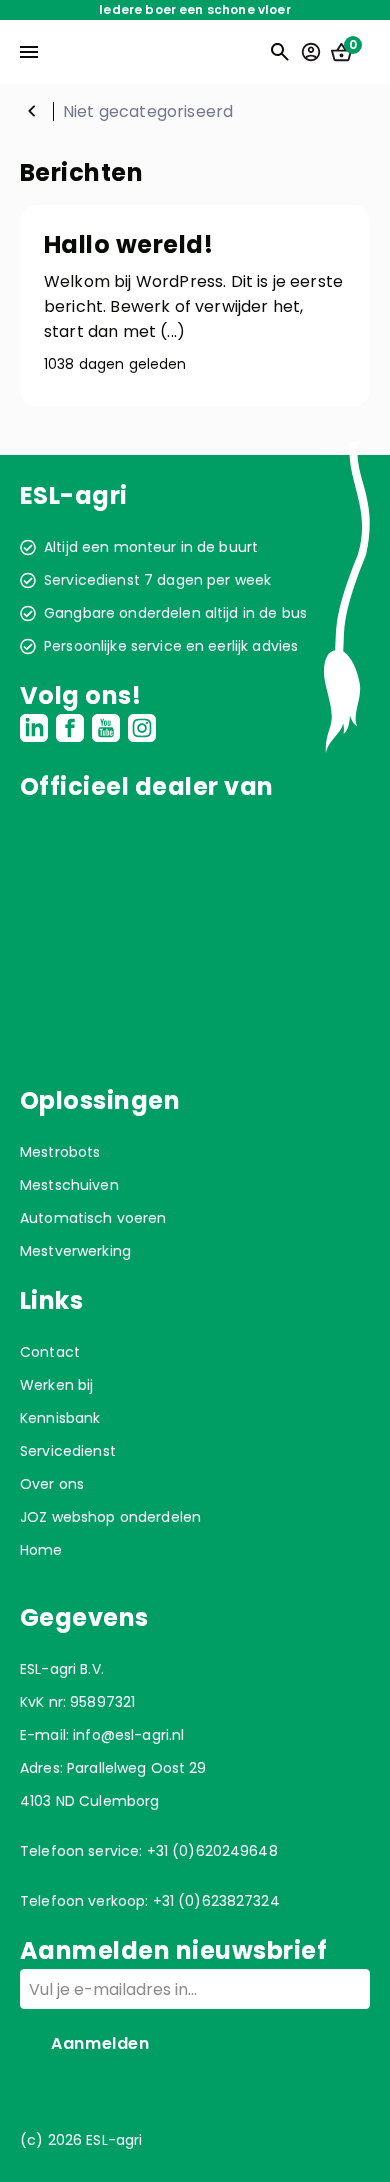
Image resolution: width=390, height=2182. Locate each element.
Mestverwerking (75, 1251)
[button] (195, 305)
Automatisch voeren (93, 1218)
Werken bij (56, 1385)
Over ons (52, 1484)
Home (32, 111)
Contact (50, 1352)
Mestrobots (60, 1152)
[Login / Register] (311, 52)
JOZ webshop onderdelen (110, 1517)
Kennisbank (60, 1418)
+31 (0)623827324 (216, 1901)
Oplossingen (100, 1100)
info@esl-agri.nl (128, 1735)
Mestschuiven (69, 1185)
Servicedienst (68, 1451)
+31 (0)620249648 (212, 1851)
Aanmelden (100, 2043)
